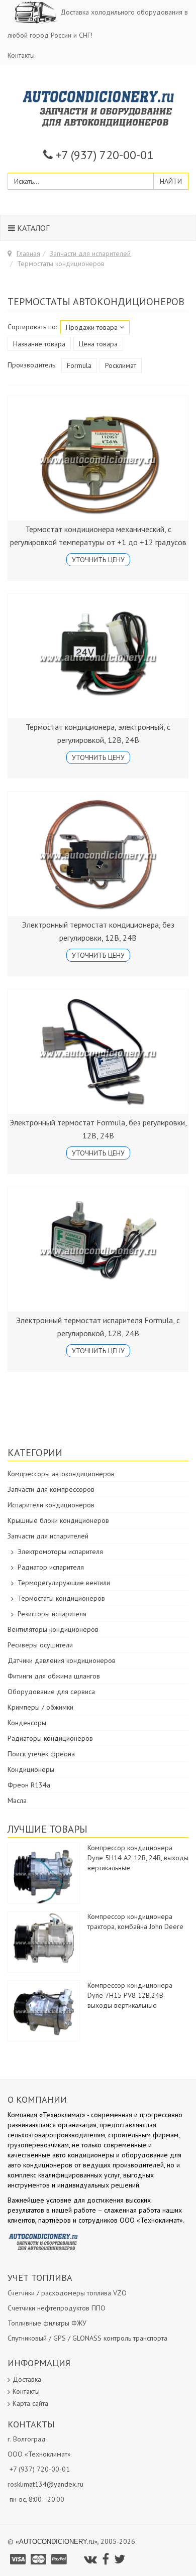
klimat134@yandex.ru (50, 2484)
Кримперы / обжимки (40, 1707)
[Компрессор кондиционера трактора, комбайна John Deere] (44, 1942)
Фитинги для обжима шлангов (54, 1676)
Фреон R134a (29, 1785)
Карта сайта (30, 2403)
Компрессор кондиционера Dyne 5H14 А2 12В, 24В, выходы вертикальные (138, 1858)
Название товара (39, 344)
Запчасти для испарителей (90, 253)
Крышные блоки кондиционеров (58, 1520)
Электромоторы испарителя (60, 1552)
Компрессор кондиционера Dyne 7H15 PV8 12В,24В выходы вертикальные (130, 1995)
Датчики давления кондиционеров (62, 1660)
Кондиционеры (31, 1769)
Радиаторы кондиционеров (50, 1738)
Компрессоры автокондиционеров (61, 1474)
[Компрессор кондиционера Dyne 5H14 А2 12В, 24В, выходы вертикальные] (44, 1873)
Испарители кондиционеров (51, 1505)
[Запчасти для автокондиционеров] (98, 108)
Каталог (32, 228)
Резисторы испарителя (52, 1614)
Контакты (21, 55)
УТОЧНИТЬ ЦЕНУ (98, 560)
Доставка (27, 2379)
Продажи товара (93, 327)
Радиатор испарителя (51, 1567)
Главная (28, 253)
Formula (79, 365)
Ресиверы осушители (40, 1645)
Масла (17, 1800)
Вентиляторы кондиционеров (53, 1629)
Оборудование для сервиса (51, 1692)
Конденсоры (27, 1723)
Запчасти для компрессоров (51, 1489)
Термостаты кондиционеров (61, 1598)
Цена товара (98, 344)
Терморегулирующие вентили (64, 1583)
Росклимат (121, 365)
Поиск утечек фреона (41, 1754)
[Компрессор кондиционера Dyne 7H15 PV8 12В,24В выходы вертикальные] (44, 2010)
